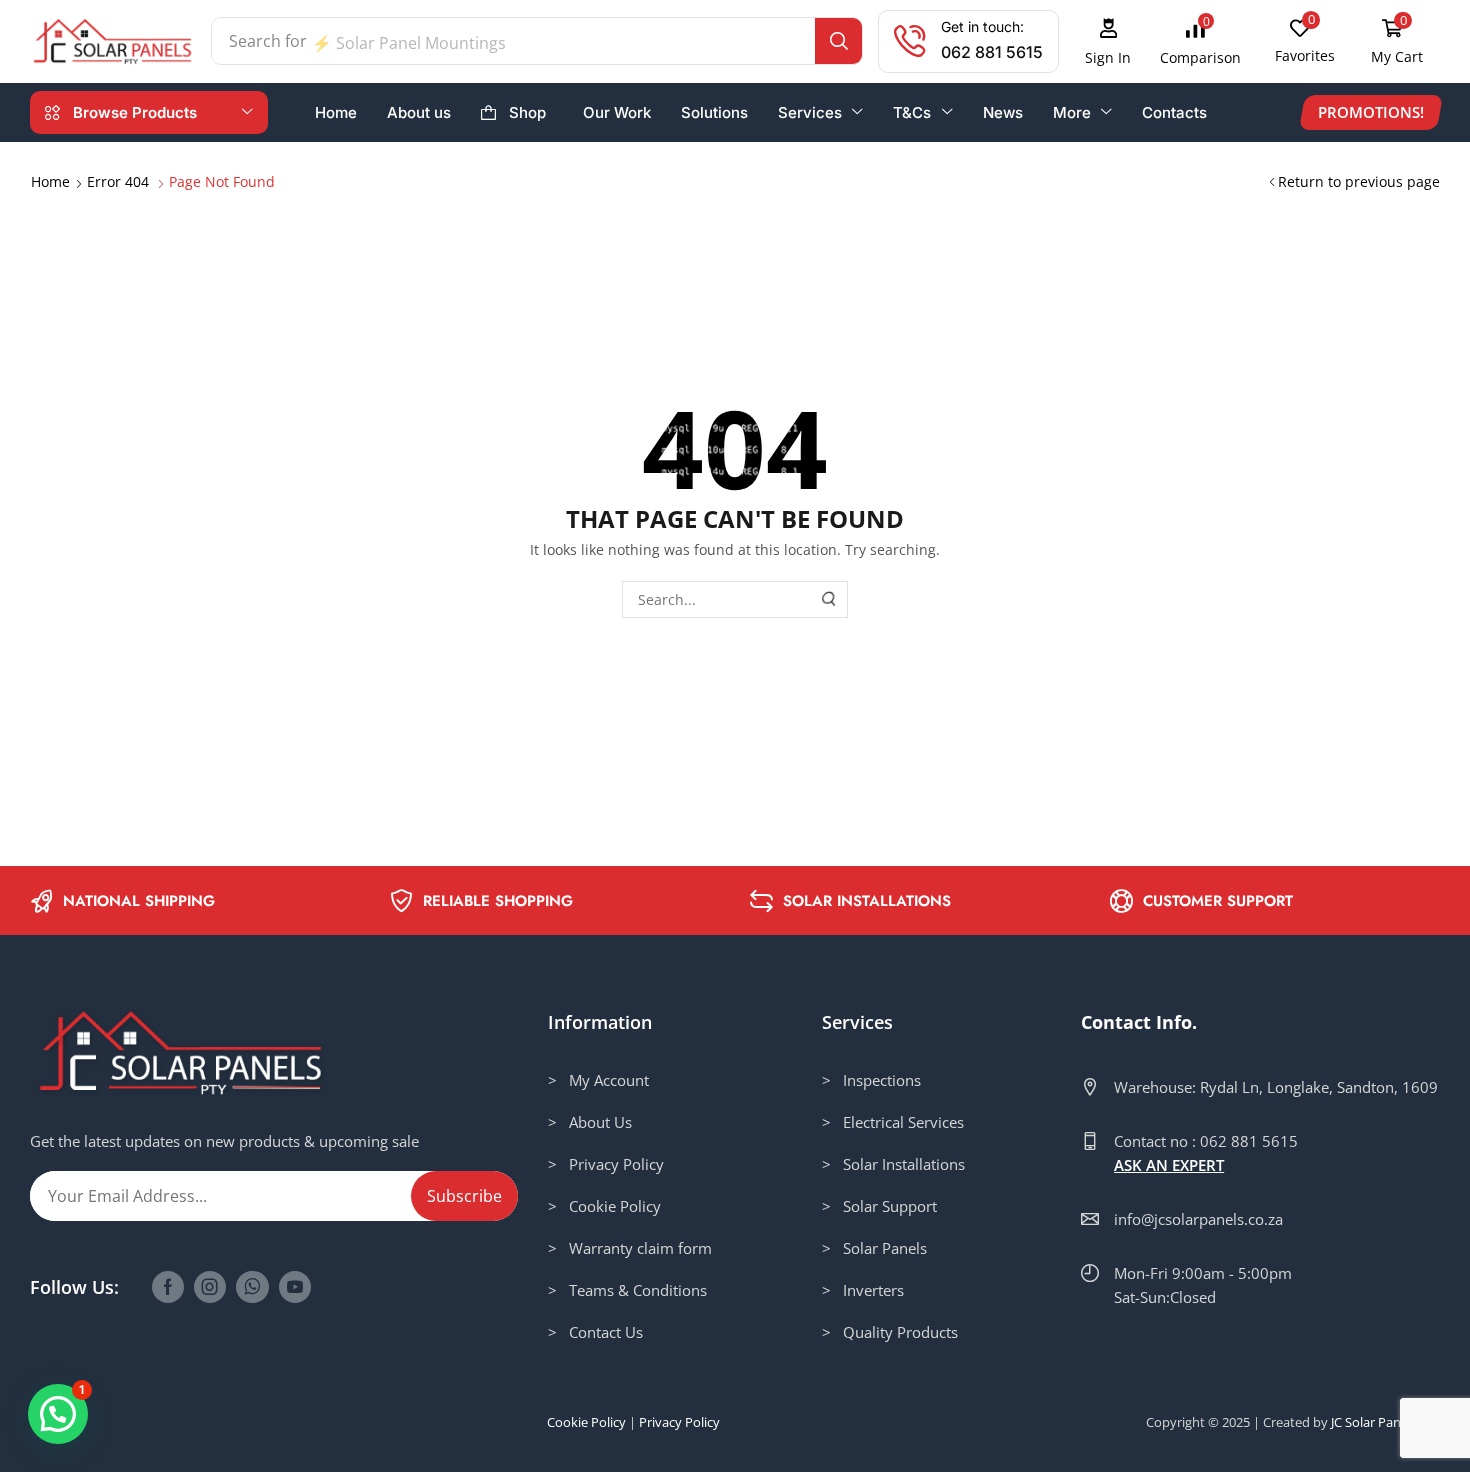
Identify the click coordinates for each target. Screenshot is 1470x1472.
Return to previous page (1359, 181)
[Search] (838, 41)
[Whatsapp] (252, 1287)
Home (50, 181)
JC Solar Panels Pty (1385, 1422)
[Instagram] (210, 1287)
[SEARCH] (830, 599)
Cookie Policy (586, 1422)
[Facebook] (168, 1287)
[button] (1108, 41)
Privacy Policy (679, 1422)
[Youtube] (295, 1287)
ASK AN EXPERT (1169, 1165)
